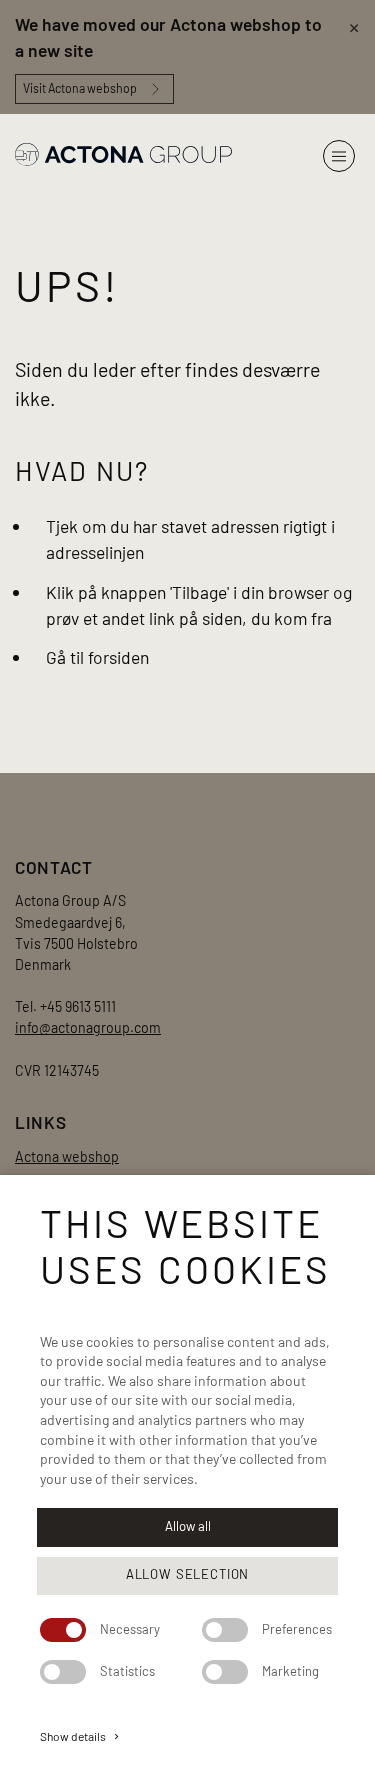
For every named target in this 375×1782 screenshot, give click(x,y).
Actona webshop (67, 1156)
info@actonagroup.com (88, 1027)
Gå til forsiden (97, 657)
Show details (81, 1736)
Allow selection (187, 1574)
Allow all (188, 1526)
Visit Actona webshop (80, 88)
